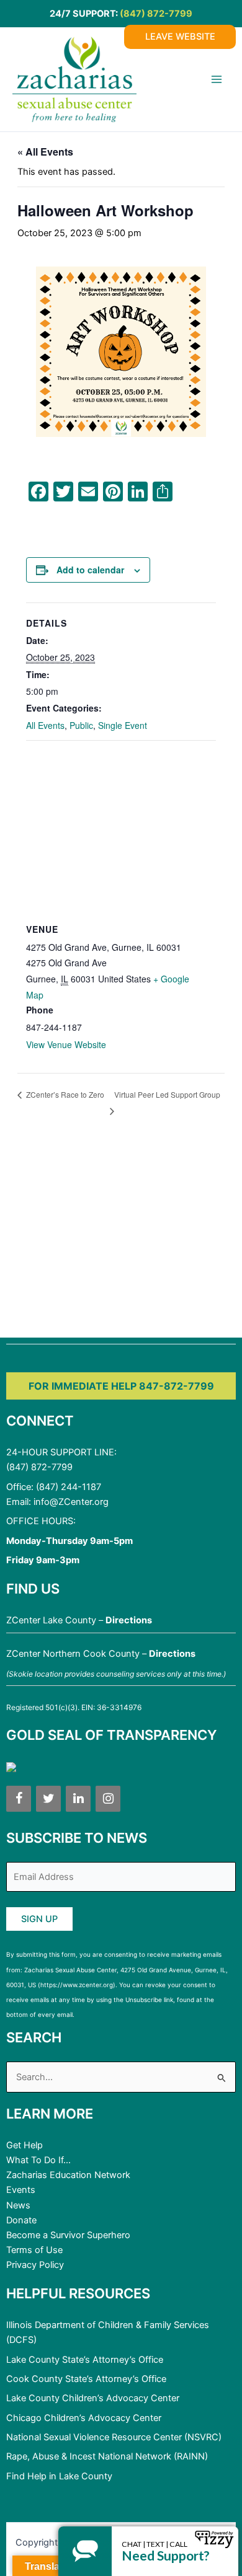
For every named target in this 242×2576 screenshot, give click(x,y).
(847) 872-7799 (156, 14)
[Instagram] (108, 1799)
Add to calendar (90, 570)
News (18, 2205)
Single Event (123, 725)
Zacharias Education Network (68, 2175)
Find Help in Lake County (59, 2476)
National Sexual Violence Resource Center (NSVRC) (114, 2437)
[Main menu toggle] (217, 79)
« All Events (45, 152)
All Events (45, 725)
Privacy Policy (35, 2265)
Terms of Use (34, 2250)
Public (81, 725)
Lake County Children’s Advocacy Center (93, 2398)
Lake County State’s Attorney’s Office (85, 2360)
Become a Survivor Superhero (68, 2235)
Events (21, 2190)
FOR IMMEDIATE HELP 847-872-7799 (121, 1386)
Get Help (25, 2145)
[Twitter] (48, 1799)
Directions (129, 1620)
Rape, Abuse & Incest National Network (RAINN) (107, 2456)
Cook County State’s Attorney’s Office (86, 2379)
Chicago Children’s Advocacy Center (84, 2418)
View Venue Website (66, 1044)
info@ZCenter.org (71, 1502)
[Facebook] (19, 1799)
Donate (21, 2220)
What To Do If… (38, 2160)
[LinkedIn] (78, 1799)
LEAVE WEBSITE (180, 37)
